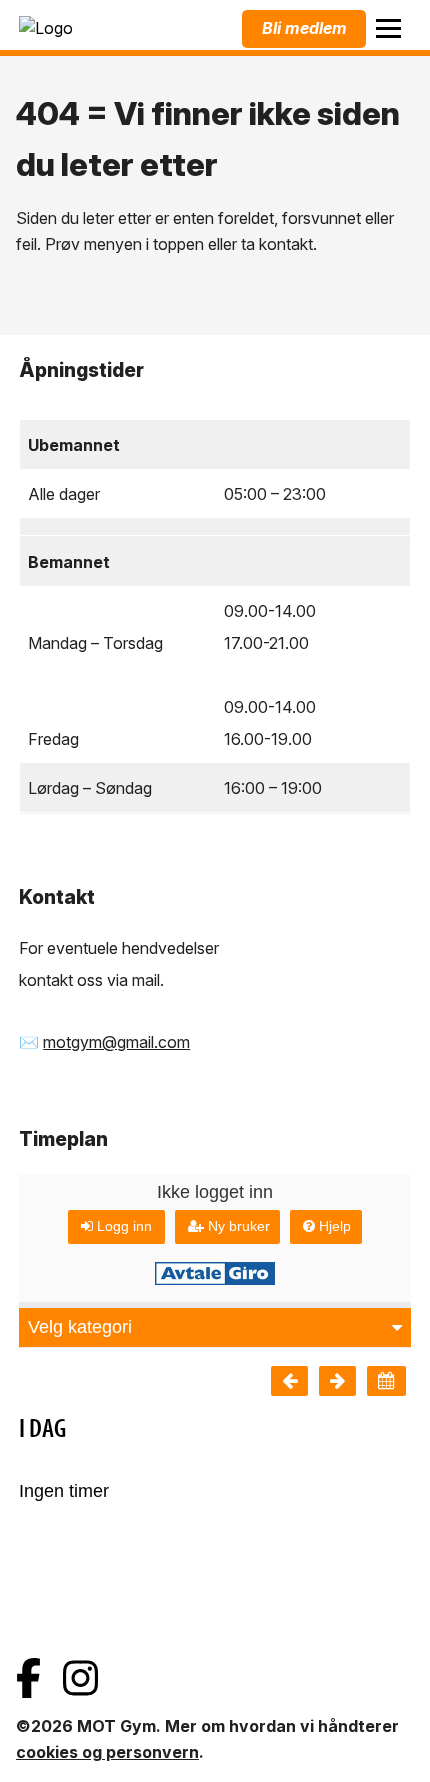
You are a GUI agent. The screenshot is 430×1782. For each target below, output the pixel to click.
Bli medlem (304, 28)
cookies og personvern (107, 1752)
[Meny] (388, 28)
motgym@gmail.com (116, 1042)
